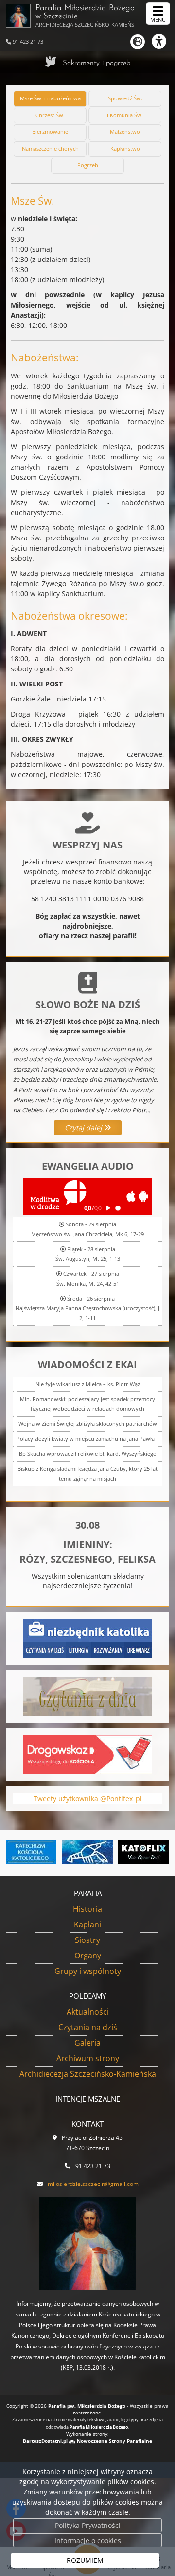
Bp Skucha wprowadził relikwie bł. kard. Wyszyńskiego (88, 1454)
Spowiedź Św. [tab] (125, 98)
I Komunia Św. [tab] (125, 115)
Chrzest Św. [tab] (50, 115)
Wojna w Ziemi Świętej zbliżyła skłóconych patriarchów (88, 1424)
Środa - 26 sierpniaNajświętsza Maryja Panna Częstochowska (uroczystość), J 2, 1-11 (87, 1308)
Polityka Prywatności (88, 2525)
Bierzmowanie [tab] (50, 132)
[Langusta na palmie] (53, 1852)
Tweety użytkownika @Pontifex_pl (88, 1799)
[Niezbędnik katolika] (88, 1638)
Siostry (87, 1940)
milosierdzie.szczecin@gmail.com (93, 2184)
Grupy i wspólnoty (88, 1971)
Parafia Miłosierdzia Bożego (85, 16)
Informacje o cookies (88, 2540)
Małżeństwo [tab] (125, 132)
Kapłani (87, 1924)
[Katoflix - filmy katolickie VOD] (109, 1852)
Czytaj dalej (84, 1128)
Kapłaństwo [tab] (125, 149)
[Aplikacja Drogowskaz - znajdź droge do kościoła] (88, 1754)
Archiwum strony (88, 2058)
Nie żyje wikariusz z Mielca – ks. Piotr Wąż (88, 1384)
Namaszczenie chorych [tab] (50, 149)
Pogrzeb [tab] (88, 165)
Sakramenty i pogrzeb (96, 63)
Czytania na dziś (88, 2027)
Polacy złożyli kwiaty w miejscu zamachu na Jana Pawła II (88, 1439)
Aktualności (88, 2012)
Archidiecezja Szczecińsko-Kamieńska (88, 2074)
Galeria (87, 2043)
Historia (87, 1909)
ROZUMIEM (85, 2560)
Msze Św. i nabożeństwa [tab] (50, 98)
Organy (88, 1956)
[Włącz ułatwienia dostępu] (163, 41)
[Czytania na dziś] (88, 1696)
